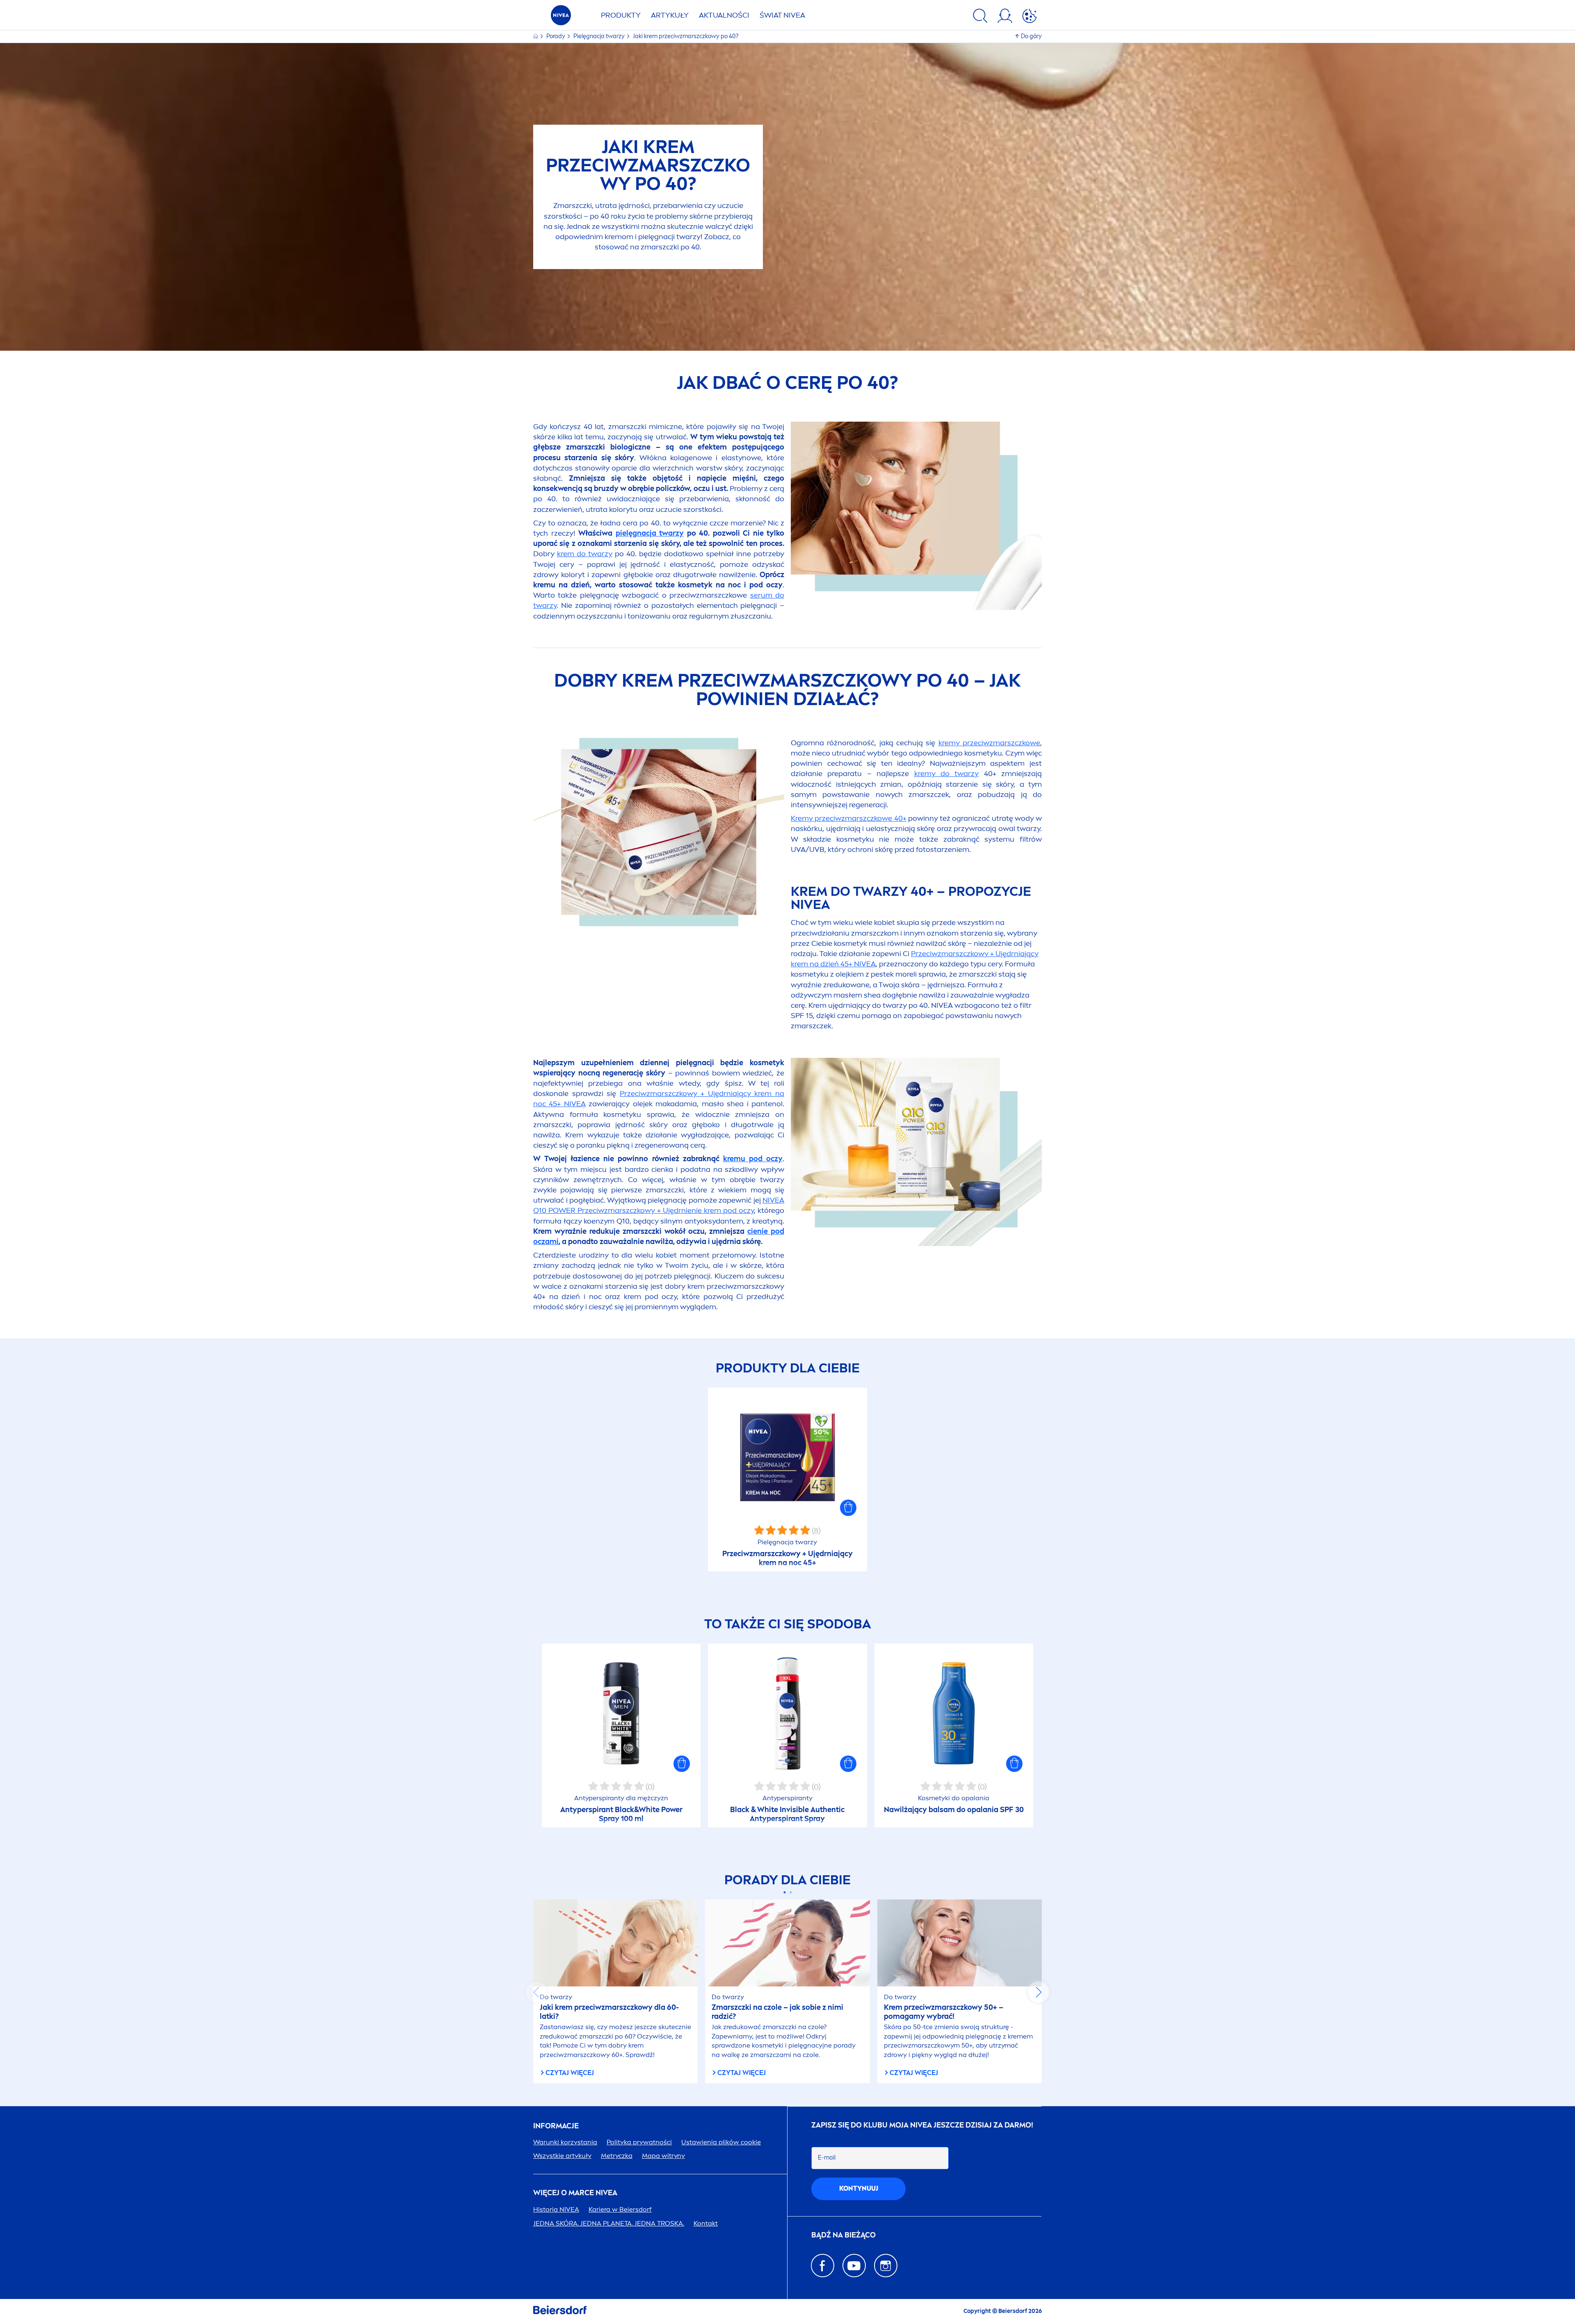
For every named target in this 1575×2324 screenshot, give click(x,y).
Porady (556, 36)
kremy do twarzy (947, 774)
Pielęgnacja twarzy (600, 36)
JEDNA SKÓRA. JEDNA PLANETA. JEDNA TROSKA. (609, 2223)
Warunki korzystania (565, 2142)
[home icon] (536, 36)
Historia (556, 2209)
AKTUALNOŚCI (724, 15)
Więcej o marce (575, 2193)
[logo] (561, 17)
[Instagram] (886, 2266)
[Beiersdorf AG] (560, 2311)
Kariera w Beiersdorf (620, 2209)
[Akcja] (1029, 17)
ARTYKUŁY (670, 15)
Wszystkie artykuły (562, 2156)
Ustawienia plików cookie (721, 2142)
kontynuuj (859, 2188)
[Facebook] (823, 2266)
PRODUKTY (621, 15)
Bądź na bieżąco (843, 2235)
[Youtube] (854, 2266)
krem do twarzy (585, 554)
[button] (848, 1508)
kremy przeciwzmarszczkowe (989, 743)
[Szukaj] (980, 17)
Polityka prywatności (639, 2142)
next (1039, 1992)
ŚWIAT (782, 15)
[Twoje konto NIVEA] (1005, 17)
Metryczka (617, 2156)
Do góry (1031, 36)
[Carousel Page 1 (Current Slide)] (784, 1892)
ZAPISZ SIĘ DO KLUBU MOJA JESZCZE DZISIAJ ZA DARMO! (922, 2125)
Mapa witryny (663, 2156)
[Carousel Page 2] (791, 1892)
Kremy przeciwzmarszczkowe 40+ (849, 818)
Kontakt (706, 2223)
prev (536, 1992)
